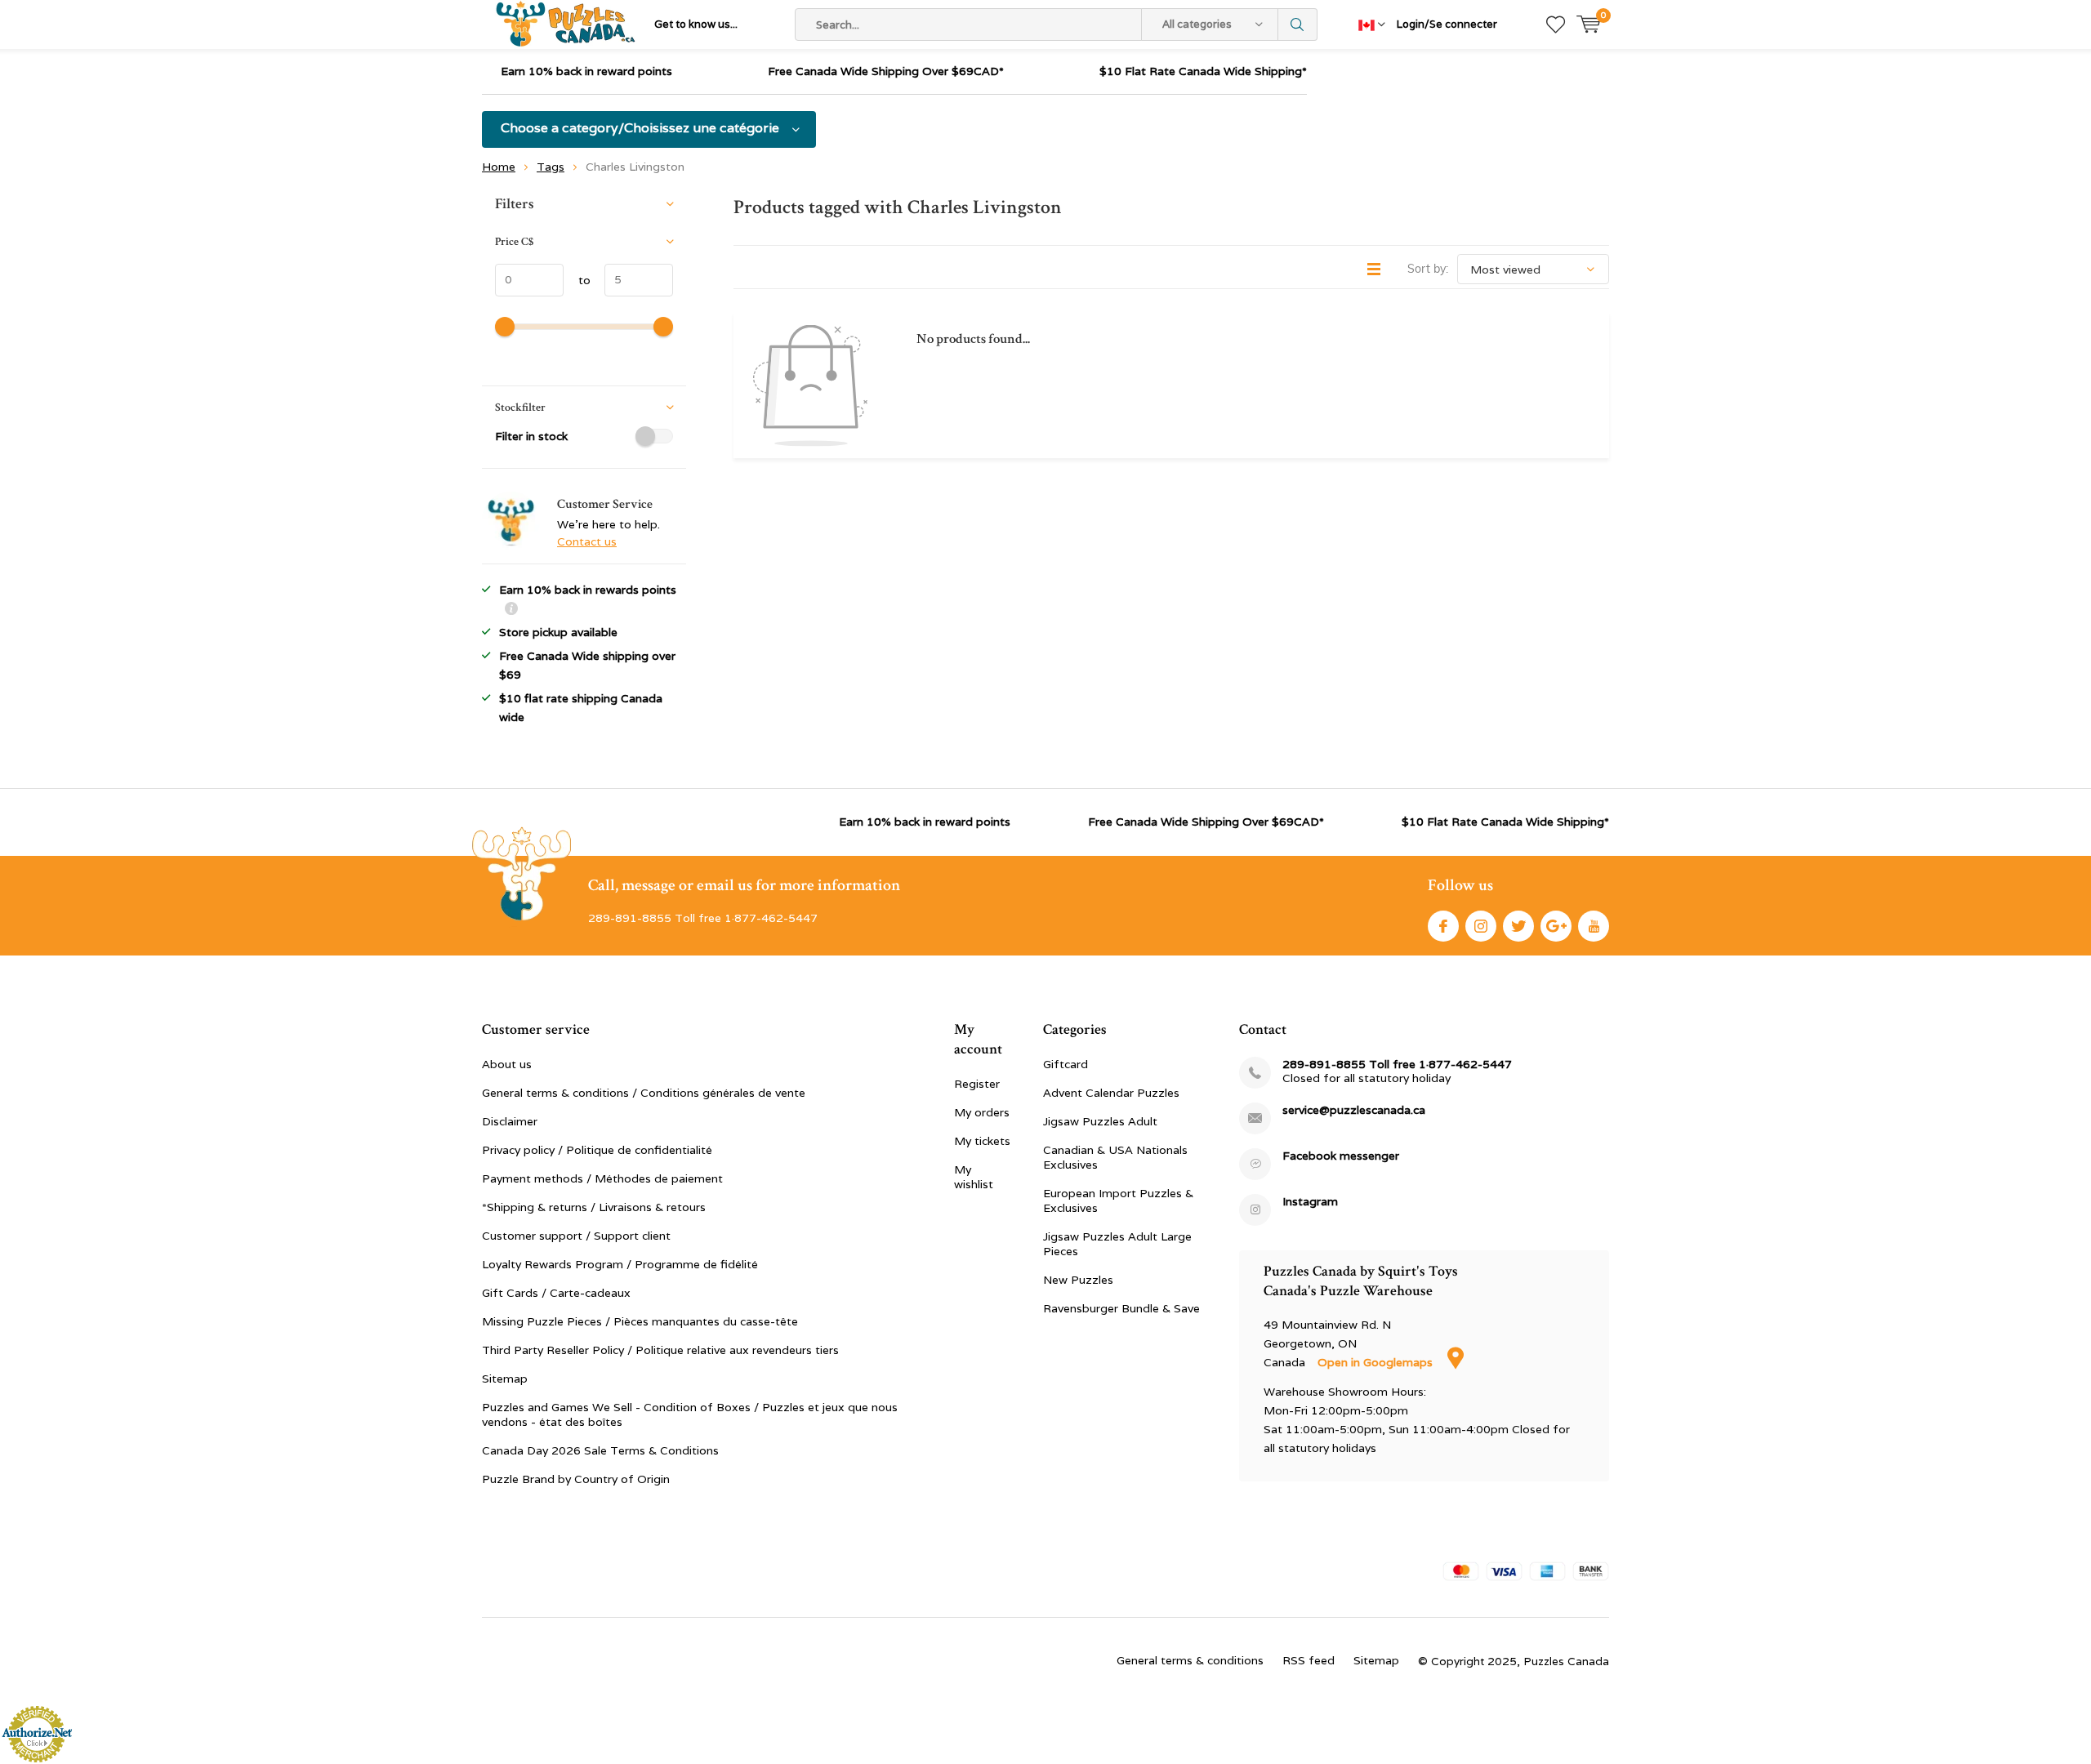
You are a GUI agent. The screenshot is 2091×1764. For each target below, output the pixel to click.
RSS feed (1309, 1660)
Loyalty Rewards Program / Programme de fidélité (620, 1264)
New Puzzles (1078, 1280)
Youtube (1594, 926)
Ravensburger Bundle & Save (1121, 1308)
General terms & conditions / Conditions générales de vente (644, 1093)
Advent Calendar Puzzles (1111, 1093)
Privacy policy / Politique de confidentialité (597, 1150)
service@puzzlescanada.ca (1354, 1110)
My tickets (982, 1141)
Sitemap (505, 1379)
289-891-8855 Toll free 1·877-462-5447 (1397, 1065)
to (577, 280)
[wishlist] (1556, 24)
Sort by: (1428, 269)
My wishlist (974, 1177)
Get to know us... (696, 24)
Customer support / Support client (576, 1236)
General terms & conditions (1190, 1660)
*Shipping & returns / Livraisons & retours (594, 1207)
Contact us (587, 541)
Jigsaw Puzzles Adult (1100, 1121)
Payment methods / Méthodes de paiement (602, 1178)
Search (1298, 24)
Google (1556, 926)
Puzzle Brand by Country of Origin (576, 1479)
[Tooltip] (511, 610)
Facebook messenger (1341, 1156)
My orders (982, 1112)
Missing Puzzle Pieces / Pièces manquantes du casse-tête (640, 1321)
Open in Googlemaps (1377, 1362)
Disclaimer (510, 1121)
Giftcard (1066, 1064)
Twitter (1518, 926)
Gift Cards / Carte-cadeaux (556, 1293)
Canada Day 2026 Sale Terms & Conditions (600, 1450)
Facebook (1443, 926)
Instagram (1481, 926)
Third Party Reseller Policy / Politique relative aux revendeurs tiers (660, 1350)
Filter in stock (531, 436)
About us (507, 1064)
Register (977, 1084)
